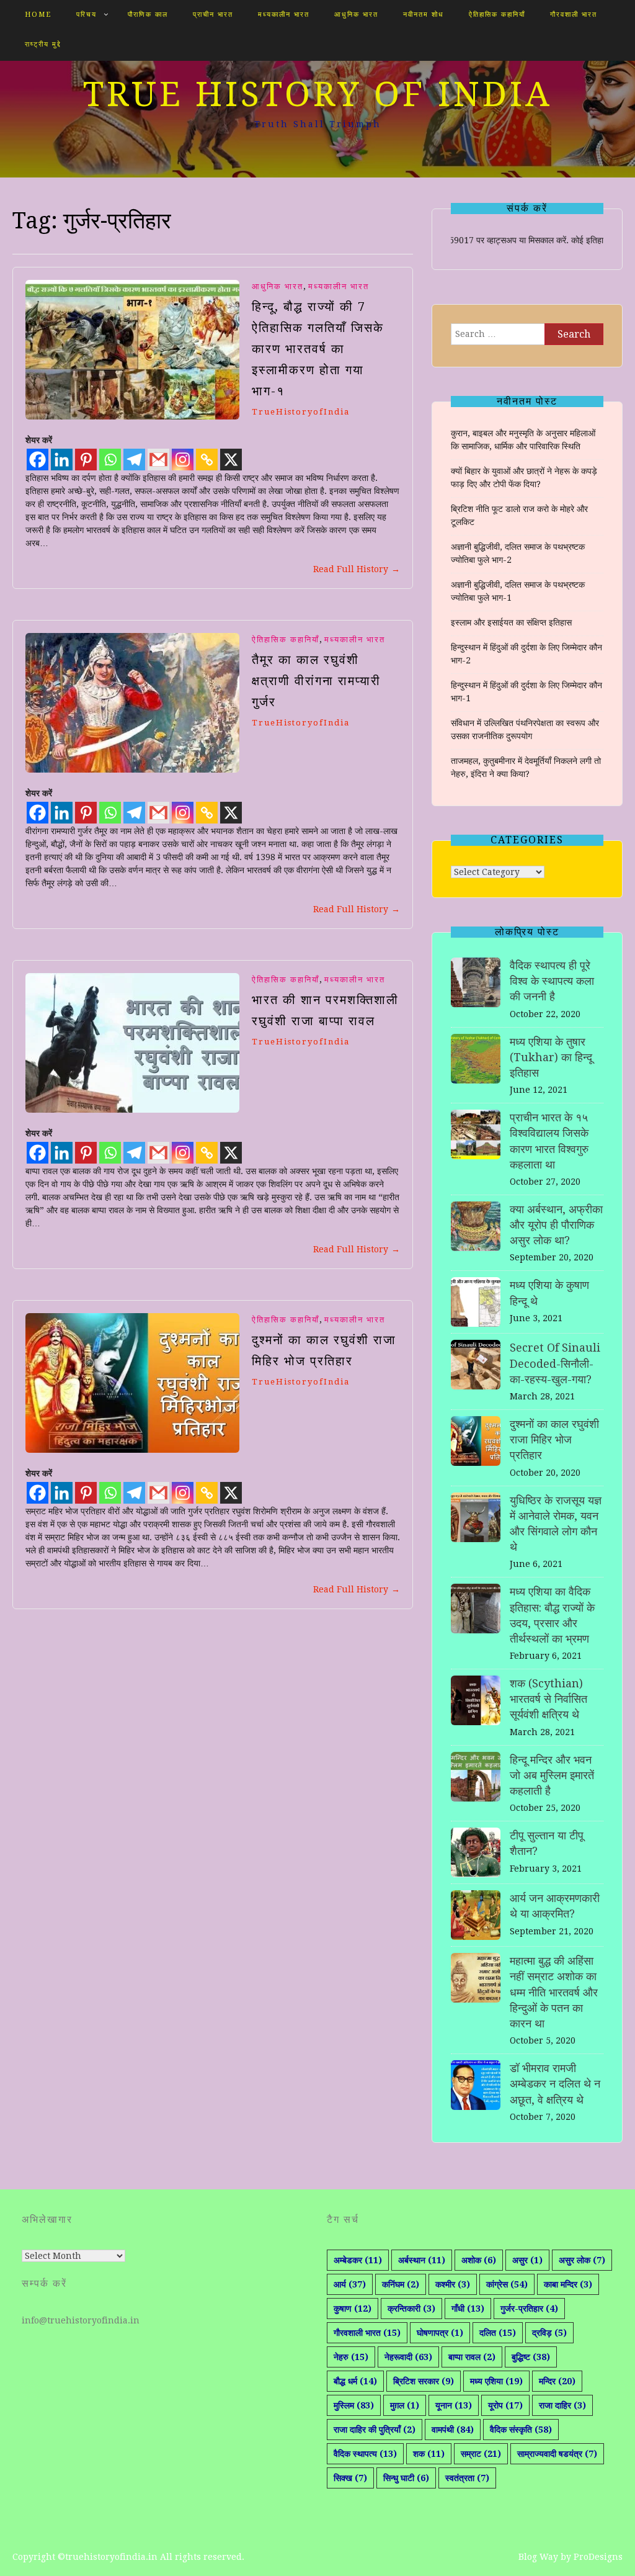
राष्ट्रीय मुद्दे (43, 44)
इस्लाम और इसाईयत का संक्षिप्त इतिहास (511, 622)
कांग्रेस (507, 2284)
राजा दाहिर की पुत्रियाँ (375, 2430)
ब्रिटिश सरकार (424, 2381)
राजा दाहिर (562, 2405)
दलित (498, 2333)
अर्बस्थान (422, 2260)
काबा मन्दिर (568, 2284)
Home (38, 15)
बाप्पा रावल (472, 2357)
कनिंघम (401, 2284)
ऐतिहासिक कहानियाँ (497, 15)
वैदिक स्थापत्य (365, 2454)
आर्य (350, 2284)
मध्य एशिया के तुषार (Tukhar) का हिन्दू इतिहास (551, 1057)
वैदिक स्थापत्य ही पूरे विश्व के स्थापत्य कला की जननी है (552, 981)
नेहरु (351, 2357)
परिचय (87, 15)
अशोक (479, 2260)
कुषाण (353, 2309)
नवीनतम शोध (424, 15)
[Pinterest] (86, 460)
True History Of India (318, 94)
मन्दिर (557, 2381)
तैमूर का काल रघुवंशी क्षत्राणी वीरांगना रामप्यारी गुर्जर (316, 681)
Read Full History (357, 569)
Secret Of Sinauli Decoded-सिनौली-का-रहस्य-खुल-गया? (555, 1363)
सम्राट (481, 2454)
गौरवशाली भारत (574, 15)
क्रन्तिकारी (411, 2309)
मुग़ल (405, 2405)
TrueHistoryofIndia (301, 412)
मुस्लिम (354, 2405)
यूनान (454, 2405)
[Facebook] (38, 460)
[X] (231, 460)
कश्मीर (453, 2284)
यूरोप (505, 2405)
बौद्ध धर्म (355, 2381)
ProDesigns (598, 2557)
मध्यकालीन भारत (284, 15)
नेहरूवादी (408, 2357)
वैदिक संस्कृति (521, 2430)
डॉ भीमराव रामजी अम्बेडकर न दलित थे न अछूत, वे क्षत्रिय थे (555, 2084)
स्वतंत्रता (467, 2478)
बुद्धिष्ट (531, 2357)
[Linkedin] (62, 460)
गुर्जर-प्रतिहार (529, 2309)
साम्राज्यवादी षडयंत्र (557, 2454)
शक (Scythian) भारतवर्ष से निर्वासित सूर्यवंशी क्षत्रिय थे (548, 1699)
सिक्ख (350, 2478)
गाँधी (468, 2309)
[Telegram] (134, 460)
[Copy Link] (207, 460)
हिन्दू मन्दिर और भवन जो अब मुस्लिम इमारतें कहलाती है (552, 1775)
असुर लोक (582, 2260)
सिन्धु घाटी (406, 2478)
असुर (527, 2260)
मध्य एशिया (496, 2381)
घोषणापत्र (440, 2333)
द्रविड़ (549, 2333)
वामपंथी (453, 2430)
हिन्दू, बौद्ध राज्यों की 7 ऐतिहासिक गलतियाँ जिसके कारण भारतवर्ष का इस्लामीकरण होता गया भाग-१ (318, 349)
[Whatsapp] (110, 460)
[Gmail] (158, 460)
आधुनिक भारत (356, 15)
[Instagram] (183, 460)
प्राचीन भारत (213, 15)
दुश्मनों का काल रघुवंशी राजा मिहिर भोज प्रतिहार (554, 1439)
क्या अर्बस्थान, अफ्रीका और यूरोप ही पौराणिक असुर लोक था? (556, 1225)
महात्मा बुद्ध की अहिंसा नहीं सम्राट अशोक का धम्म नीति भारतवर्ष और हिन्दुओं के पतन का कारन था (554, 1992)
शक (429, 2454)
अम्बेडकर (358, 2260)
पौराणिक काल (148, 15)
